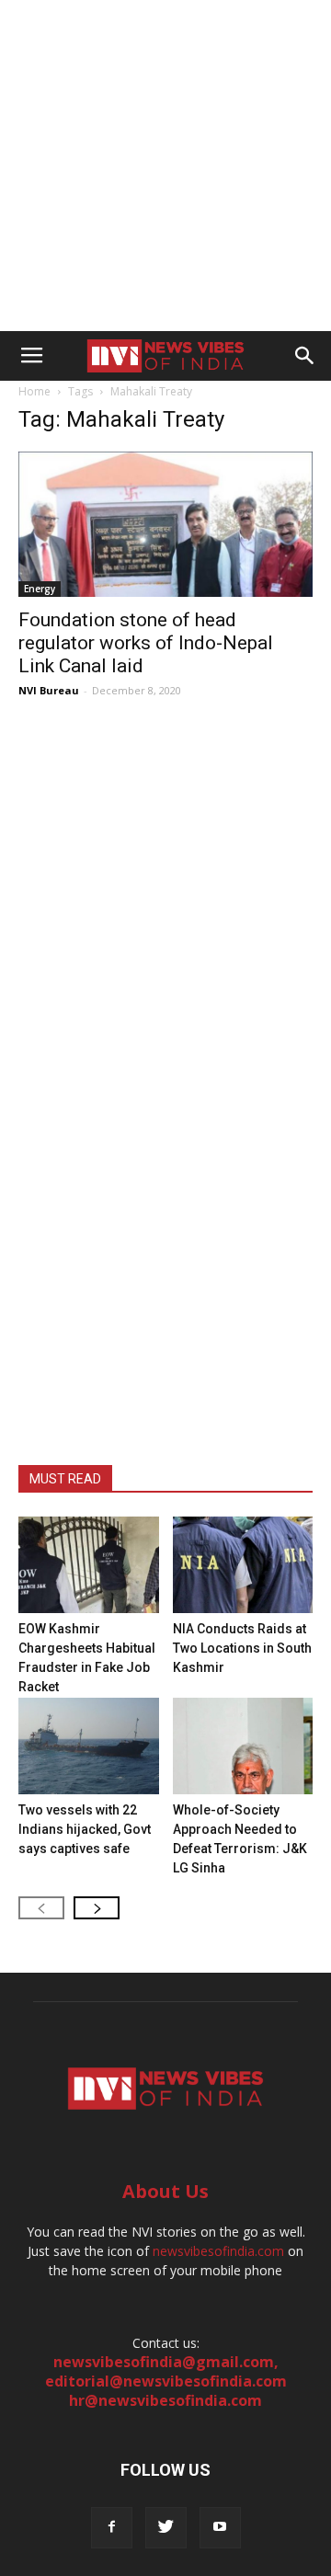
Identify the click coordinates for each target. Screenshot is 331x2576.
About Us (165, 2191)
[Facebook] (112, 2528)
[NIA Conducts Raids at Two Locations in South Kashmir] (243, 1565)
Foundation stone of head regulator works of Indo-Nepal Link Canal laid (146, 643)
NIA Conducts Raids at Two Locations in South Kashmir (242, 1648)
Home (34, 391)
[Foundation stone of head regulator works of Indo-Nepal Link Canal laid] (165, 524)
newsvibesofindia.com (218, 2251)
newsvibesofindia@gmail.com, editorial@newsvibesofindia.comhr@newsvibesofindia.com (166, 2381)
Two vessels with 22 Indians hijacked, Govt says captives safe (85, 1829)
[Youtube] (220, 2528)
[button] (305, 356)
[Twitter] (166, 2528)
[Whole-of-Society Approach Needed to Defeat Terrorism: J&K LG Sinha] (243, 1746)
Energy (40, 589)
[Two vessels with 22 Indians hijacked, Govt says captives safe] (89, 1746)
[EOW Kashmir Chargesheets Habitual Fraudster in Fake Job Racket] (89, 1565)
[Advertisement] (165, 166)
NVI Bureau (49, 690)
